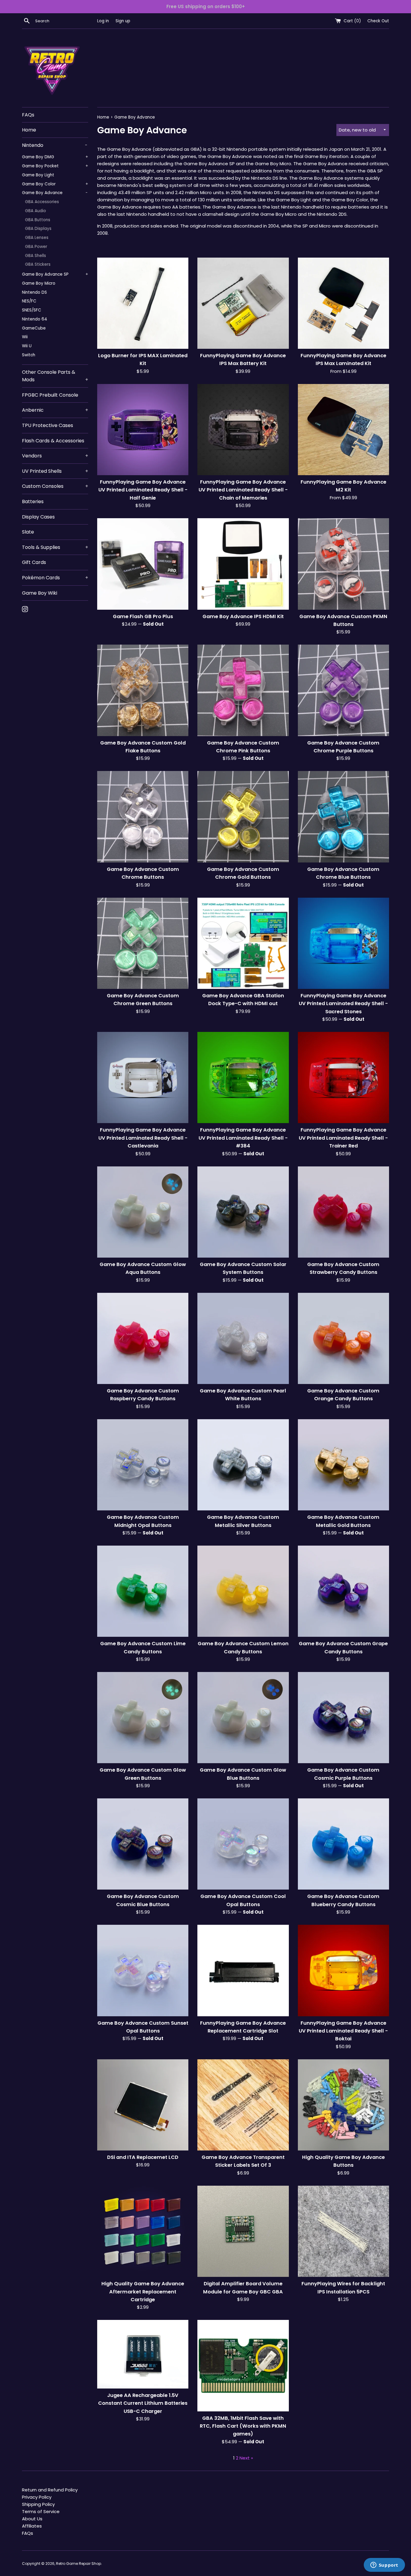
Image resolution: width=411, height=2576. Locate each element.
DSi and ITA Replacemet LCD (143, 2157)
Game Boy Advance (55, 193)
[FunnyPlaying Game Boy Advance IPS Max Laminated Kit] (343, 303)
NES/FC (29, 301)
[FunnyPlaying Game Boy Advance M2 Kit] (343, 430)
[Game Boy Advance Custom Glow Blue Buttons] (243, 1718)
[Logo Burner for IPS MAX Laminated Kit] (143, 303)
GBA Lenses (37, 238)
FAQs (28, 115)
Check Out (378, 21)
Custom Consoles (55, 486)
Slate (28, 532)
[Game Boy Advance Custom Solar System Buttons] (243, 1212)
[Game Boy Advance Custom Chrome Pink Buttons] (243, 690)
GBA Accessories (42, 202)
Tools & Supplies (55, 547)
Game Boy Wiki (40, 593)
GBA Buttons (38, 220)
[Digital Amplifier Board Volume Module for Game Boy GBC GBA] (243, 2231)
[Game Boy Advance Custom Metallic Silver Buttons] (243, 1465)
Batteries (33, 502)
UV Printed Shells (55, 471)
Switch (29, 355)
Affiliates (32, 2526)
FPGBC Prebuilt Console (50, 395)
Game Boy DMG (55, 157)
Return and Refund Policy (50, 2490)
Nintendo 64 (35, 319)
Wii (25, 337)
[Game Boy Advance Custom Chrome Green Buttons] (143, 943)
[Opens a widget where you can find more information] (384, 2565)
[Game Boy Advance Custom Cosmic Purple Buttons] (343, 1718)
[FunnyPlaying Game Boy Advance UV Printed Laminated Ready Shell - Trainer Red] (343, 1077)
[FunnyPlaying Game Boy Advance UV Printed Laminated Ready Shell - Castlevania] (143, 1077)
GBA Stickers (38, 264)
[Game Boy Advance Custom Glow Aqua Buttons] (143, 1212)
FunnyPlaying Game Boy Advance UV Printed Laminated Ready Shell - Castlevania (143, 1138)
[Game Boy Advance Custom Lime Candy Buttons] (143, 1591)
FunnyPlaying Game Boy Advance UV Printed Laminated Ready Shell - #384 (243, 1138)
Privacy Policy (37, 2497)
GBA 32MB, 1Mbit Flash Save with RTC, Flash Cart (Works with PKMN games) (243, 2426)
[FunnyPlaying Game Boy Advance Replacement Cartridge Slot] (243, 1970)
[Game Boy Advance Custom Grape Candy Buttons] (343, 1591)
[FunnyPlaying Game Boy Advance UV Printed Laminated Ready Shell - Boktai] (343, 1970)
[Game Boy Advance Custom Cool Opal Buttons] (243, 1844)
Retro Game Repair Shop (79, 2564)
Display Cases (38, 517)
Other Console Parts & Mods (55, 376)
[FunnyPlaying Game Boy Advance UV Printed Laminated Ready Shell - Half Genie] (143, 430)
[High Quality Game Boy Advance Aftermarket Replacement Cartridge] (143, 2231)
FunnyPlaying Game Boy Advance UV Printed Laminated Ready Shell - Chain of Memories (243, 490)
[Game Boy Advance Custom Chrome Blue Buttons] (343, 817)
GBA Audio (36, 211)
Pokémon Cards (55, 578)
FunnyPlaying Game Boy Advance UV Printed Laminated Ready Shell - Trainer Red (343, 1138)
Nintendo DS (34, 292)
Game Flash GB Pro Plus (143, 616)
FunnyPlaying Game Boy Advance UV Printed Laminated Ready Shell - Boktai (343, 2031)
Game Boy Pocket (55, 166)
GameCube (34, 328)
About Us (32, 2519)
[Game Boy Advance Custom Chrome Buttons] (143, 817)
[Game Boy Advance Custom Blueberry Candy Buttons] (343, 1844)
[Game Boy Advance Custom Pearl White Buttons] (243, 1338)
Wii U (27, 346)
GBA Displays (38, 229)
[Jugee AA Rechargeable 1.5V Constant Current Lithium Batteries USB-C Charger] (143, 2354)
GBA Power (36, 247)
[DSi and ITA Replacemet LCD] (143, 2105)
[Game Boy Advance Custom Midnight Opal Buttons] (143, 1465)
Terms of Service (41, 2511)
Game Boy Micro (39, 283)
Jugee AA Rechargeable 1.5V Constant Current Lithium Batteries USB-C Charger (143, 2403)
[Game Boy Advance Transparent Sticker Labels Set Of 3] (243, 2105)
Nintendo (55, 145)
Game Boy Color (55, 184)
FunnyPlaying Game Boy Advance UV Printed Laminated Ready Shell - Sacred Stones (343, 1004)
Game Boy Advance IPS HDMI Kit (243, 616)
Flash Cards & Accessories (53, 441)
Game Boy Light (38, 175)
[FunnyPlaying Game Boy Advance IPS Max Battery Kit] (243, 303)
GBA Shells (36, 256)
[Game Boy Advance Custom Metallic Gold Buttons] (343, 1465)
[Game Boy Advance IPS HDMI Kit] (243, 564)
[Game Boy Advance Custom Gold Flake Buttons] (143, 690)
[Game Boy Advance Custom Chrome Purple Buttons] (343, 690)
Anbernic (55, 410)
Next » (246, 2458)
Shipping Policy (38, 2504)
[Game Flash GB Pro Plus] (143, 564)
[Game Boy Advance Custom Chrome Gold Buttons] (243, 817)
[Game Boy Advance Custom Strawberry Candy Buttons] (343, 1212)
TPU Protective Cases (48, 425)
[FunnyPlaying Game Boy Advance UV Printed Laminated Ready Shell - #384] (243, 1077)
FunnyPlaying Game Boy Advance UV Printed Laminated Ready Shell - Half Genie (143, 490)
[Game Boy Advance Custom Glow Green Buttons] (143, 1718)
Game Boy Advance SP (55, 274)
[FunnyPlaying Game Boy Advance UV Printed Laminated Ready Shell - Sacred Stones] (343, 943)
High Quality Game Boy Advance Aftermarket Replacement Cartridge (143, 2292)
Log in (103, 21)
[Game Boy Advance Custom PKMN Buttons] (343, 564)
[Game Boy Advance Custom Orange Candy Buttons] (343, 1338)
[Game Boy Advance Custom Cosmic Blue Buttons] (143, 1844)
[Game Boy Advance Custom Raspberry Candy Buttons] (143, 1338)
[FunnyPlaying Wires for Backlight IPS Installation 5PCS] (343, 2231)
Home (29, 130)
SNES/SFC (32, 310)
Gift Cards (34, 562)
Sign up (123, 21)
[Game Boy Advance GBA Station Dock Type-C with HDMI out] (243, 943)
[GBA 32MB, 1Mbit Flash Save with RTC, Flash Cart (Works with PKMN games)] (243, 2365)
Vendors (55, 456)
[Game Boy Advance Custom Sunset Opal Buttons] (143, 1970)
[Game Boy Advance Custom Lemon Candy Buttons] (243, 1591)
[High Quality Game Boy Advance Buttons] (343, 2105)
